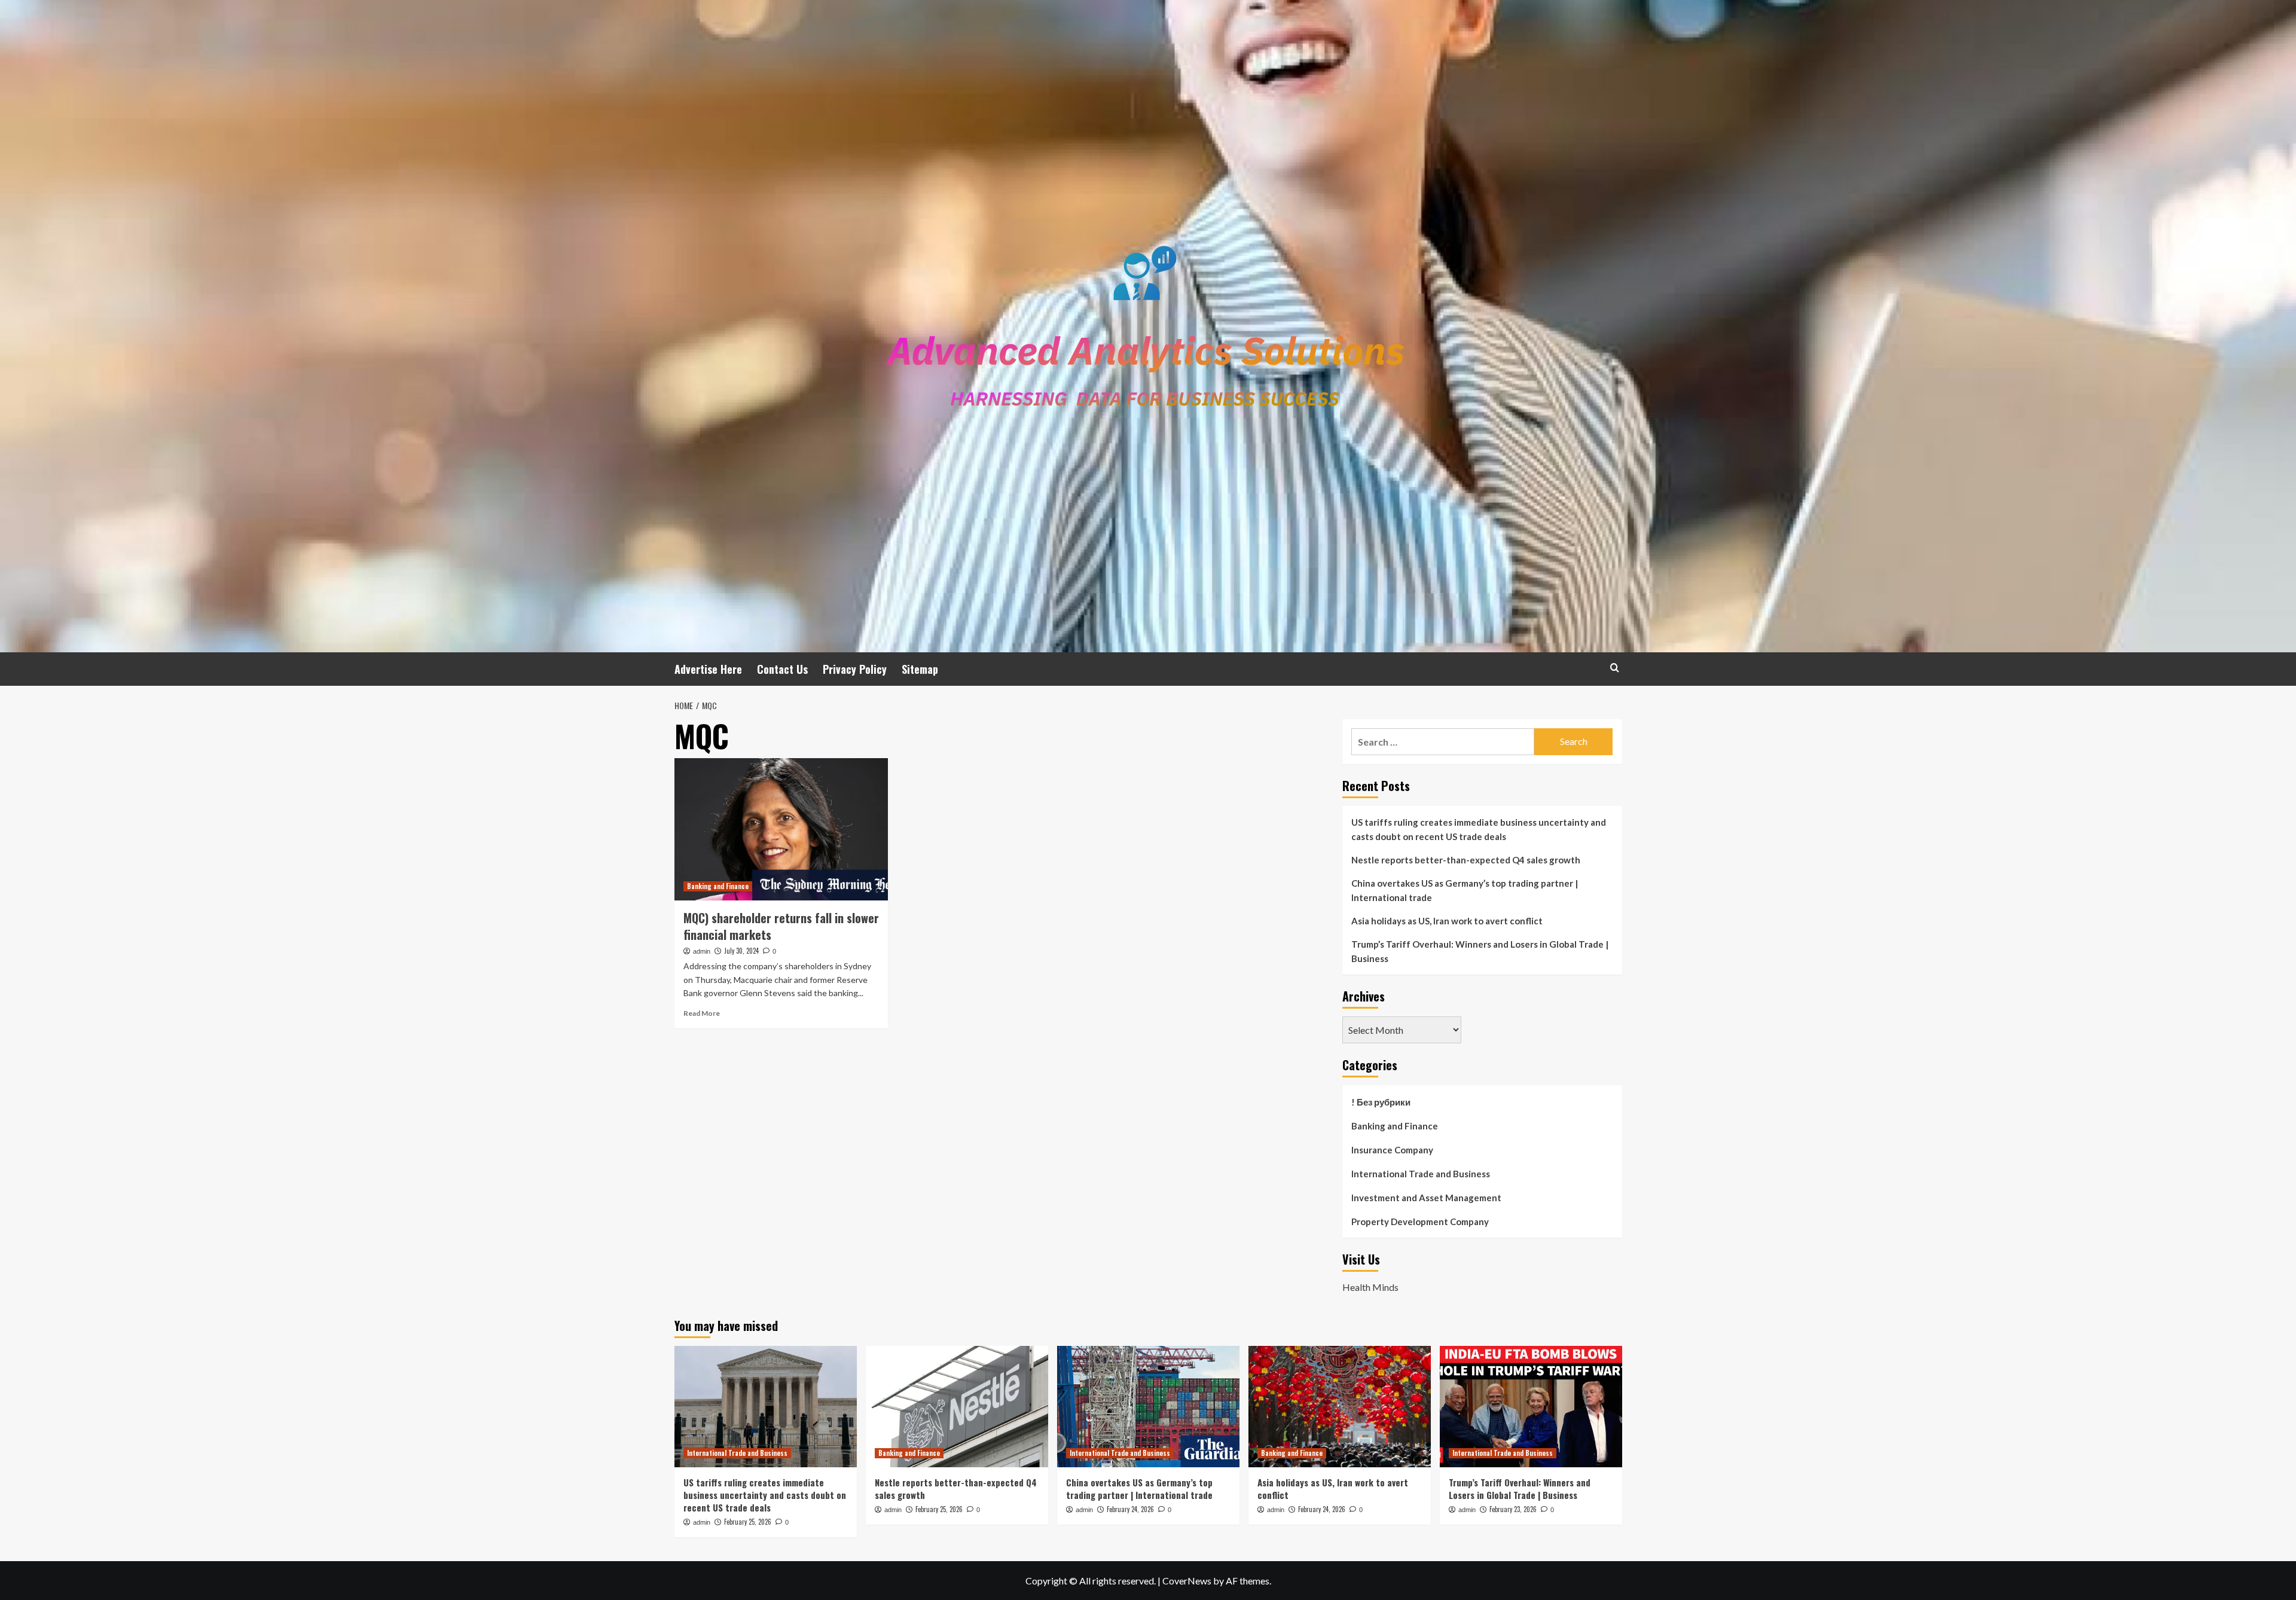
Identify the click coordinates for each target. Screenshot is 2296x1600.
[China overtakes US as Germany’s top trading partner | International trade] (1148, 1407)
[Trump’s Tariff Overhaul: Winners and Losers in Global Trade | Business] (1531, 1407)
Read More (702, 1013)
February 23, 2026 (1513, 1509)
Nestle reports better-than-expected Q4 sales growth (1466, 860)
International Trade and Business (1421, 1174)
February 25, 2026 (748, 1522)
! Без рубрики (1381, 1102)
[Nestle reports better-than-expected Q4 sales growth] (957, 1407)
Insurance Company (1392, 1150)
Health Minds (1370, 1287)
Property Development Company (1420, 1222)
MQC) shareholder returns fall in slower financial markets (781, 926)
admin (702, 951)
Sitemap (920, 669)
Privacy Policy (855, 669)
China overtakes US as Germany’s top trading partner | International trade (1465, 890)
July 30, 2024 (741, 951)
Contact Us (782, 669)
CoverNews (1187, 1581)
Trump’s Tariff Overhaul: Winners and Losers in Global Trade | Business (1480, 951)
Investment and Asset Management (1426, 1198)
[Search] (1615, 668)
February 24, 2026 (1130, 1509)
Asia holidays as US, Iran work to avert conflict (1447, 921)
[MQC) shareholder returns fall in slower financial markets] (781, 829)
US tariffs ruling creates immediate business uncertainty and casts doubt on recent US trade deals (1479, 829)
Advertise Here (708, 669)
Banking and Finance (718, 886)
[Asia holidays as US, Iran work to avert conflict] (1340, 1407)
